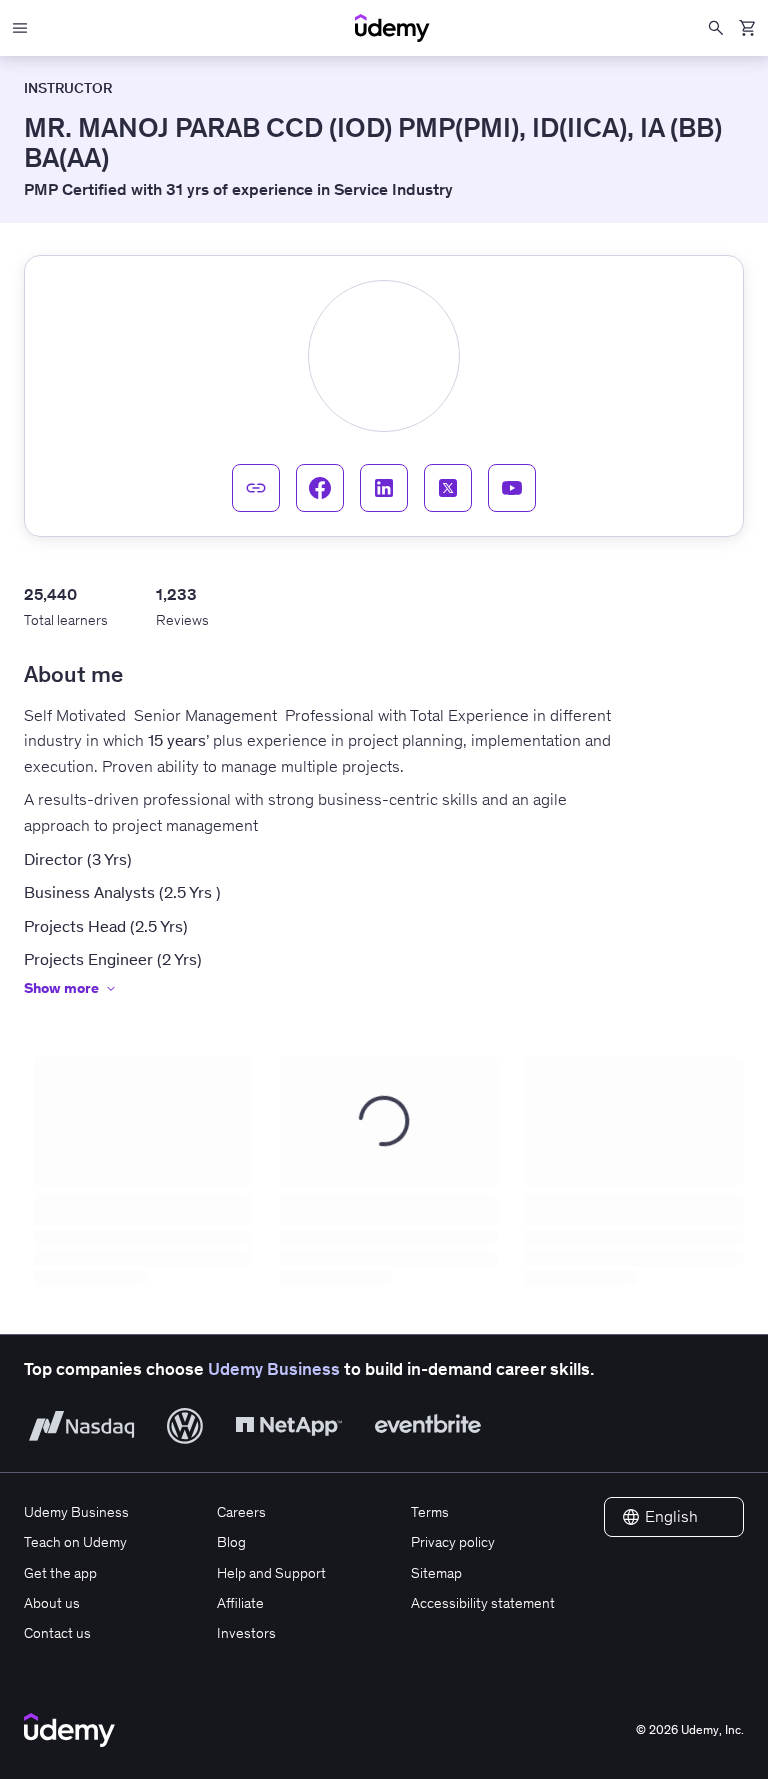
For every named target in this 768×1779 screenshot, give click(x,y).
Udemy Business (274, 1369)
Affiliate (240, 1603)
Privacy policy (453, 1542)
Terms (430, 1512)
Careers (241, 1512)
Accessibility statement (483, 1603)
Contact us (57, 1633)
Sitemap (436, 1573)
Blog (231, 1542)
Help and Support (271, 1573)
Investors (246, 1633)
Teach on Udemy (75, 1542)
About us (52, 1603)
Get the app (60, 1573)
